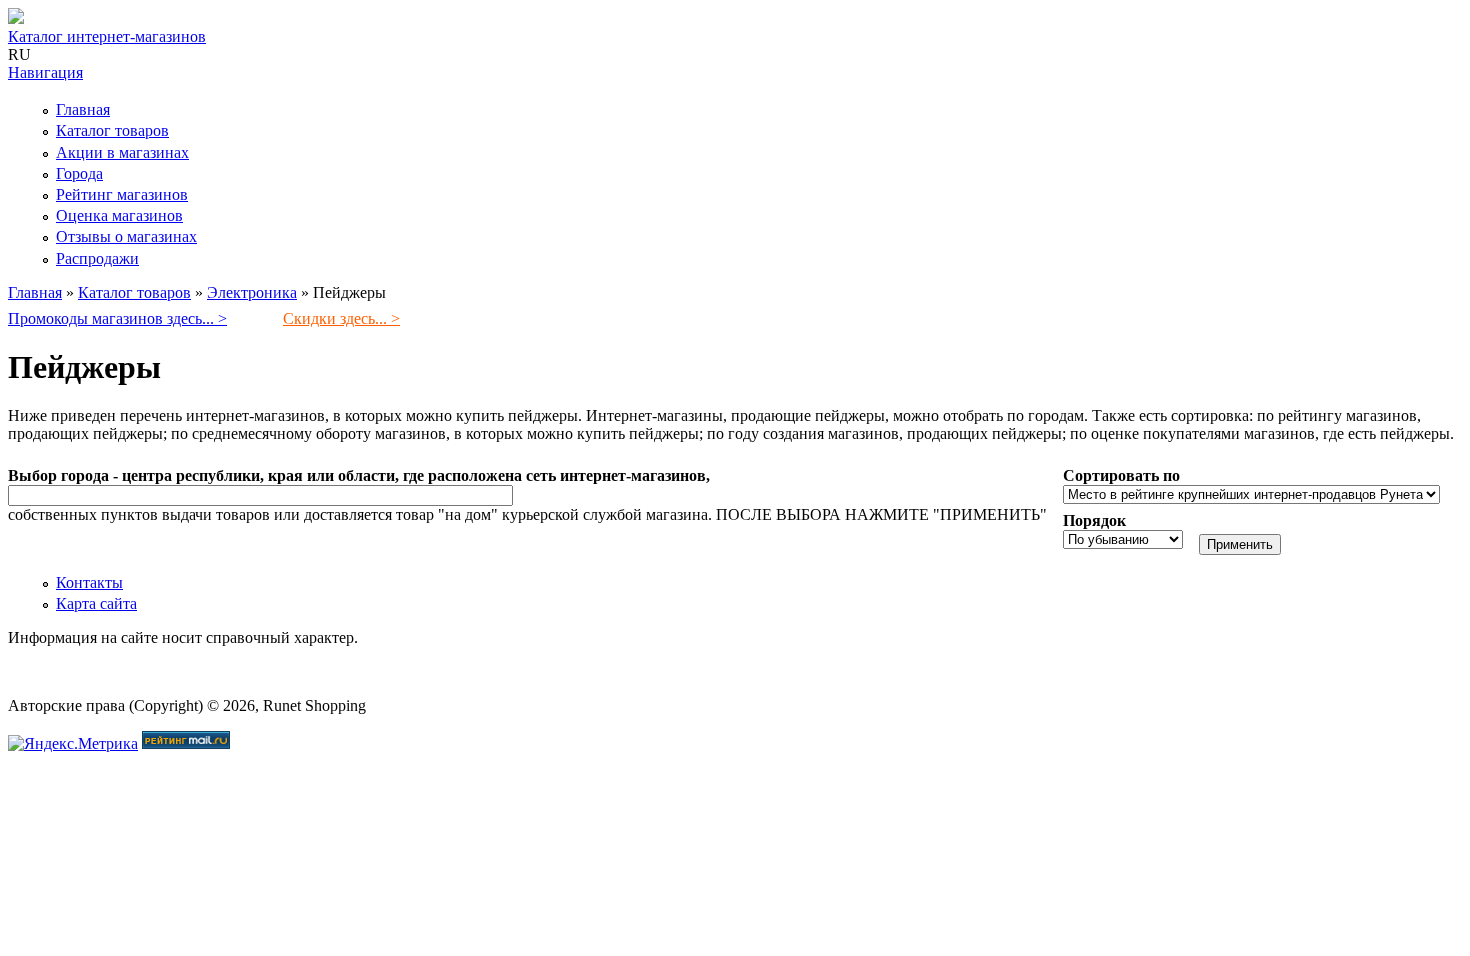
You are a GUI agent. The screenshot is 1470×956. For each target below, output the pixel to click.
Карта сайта (96, 603)
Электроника (252, 292)
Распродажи (97, 258)
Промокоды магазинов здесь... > (117, 318)
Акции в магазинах (122, 152)
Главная (83, 109)
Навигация (45, 72)
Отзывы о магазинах (126, 236)
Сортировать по (1121, 475)
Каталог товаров (112, 130)
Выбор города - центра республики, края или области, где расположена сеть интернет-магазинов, (359, 475)
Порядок (1094, 520)
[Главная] (16, 18)
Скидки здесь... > (341, 318)
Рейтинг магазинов (122, 194)
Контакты (89, 582)
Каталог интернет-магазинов (107, 36)
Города (79, 173)
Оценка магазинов (119, 215)
